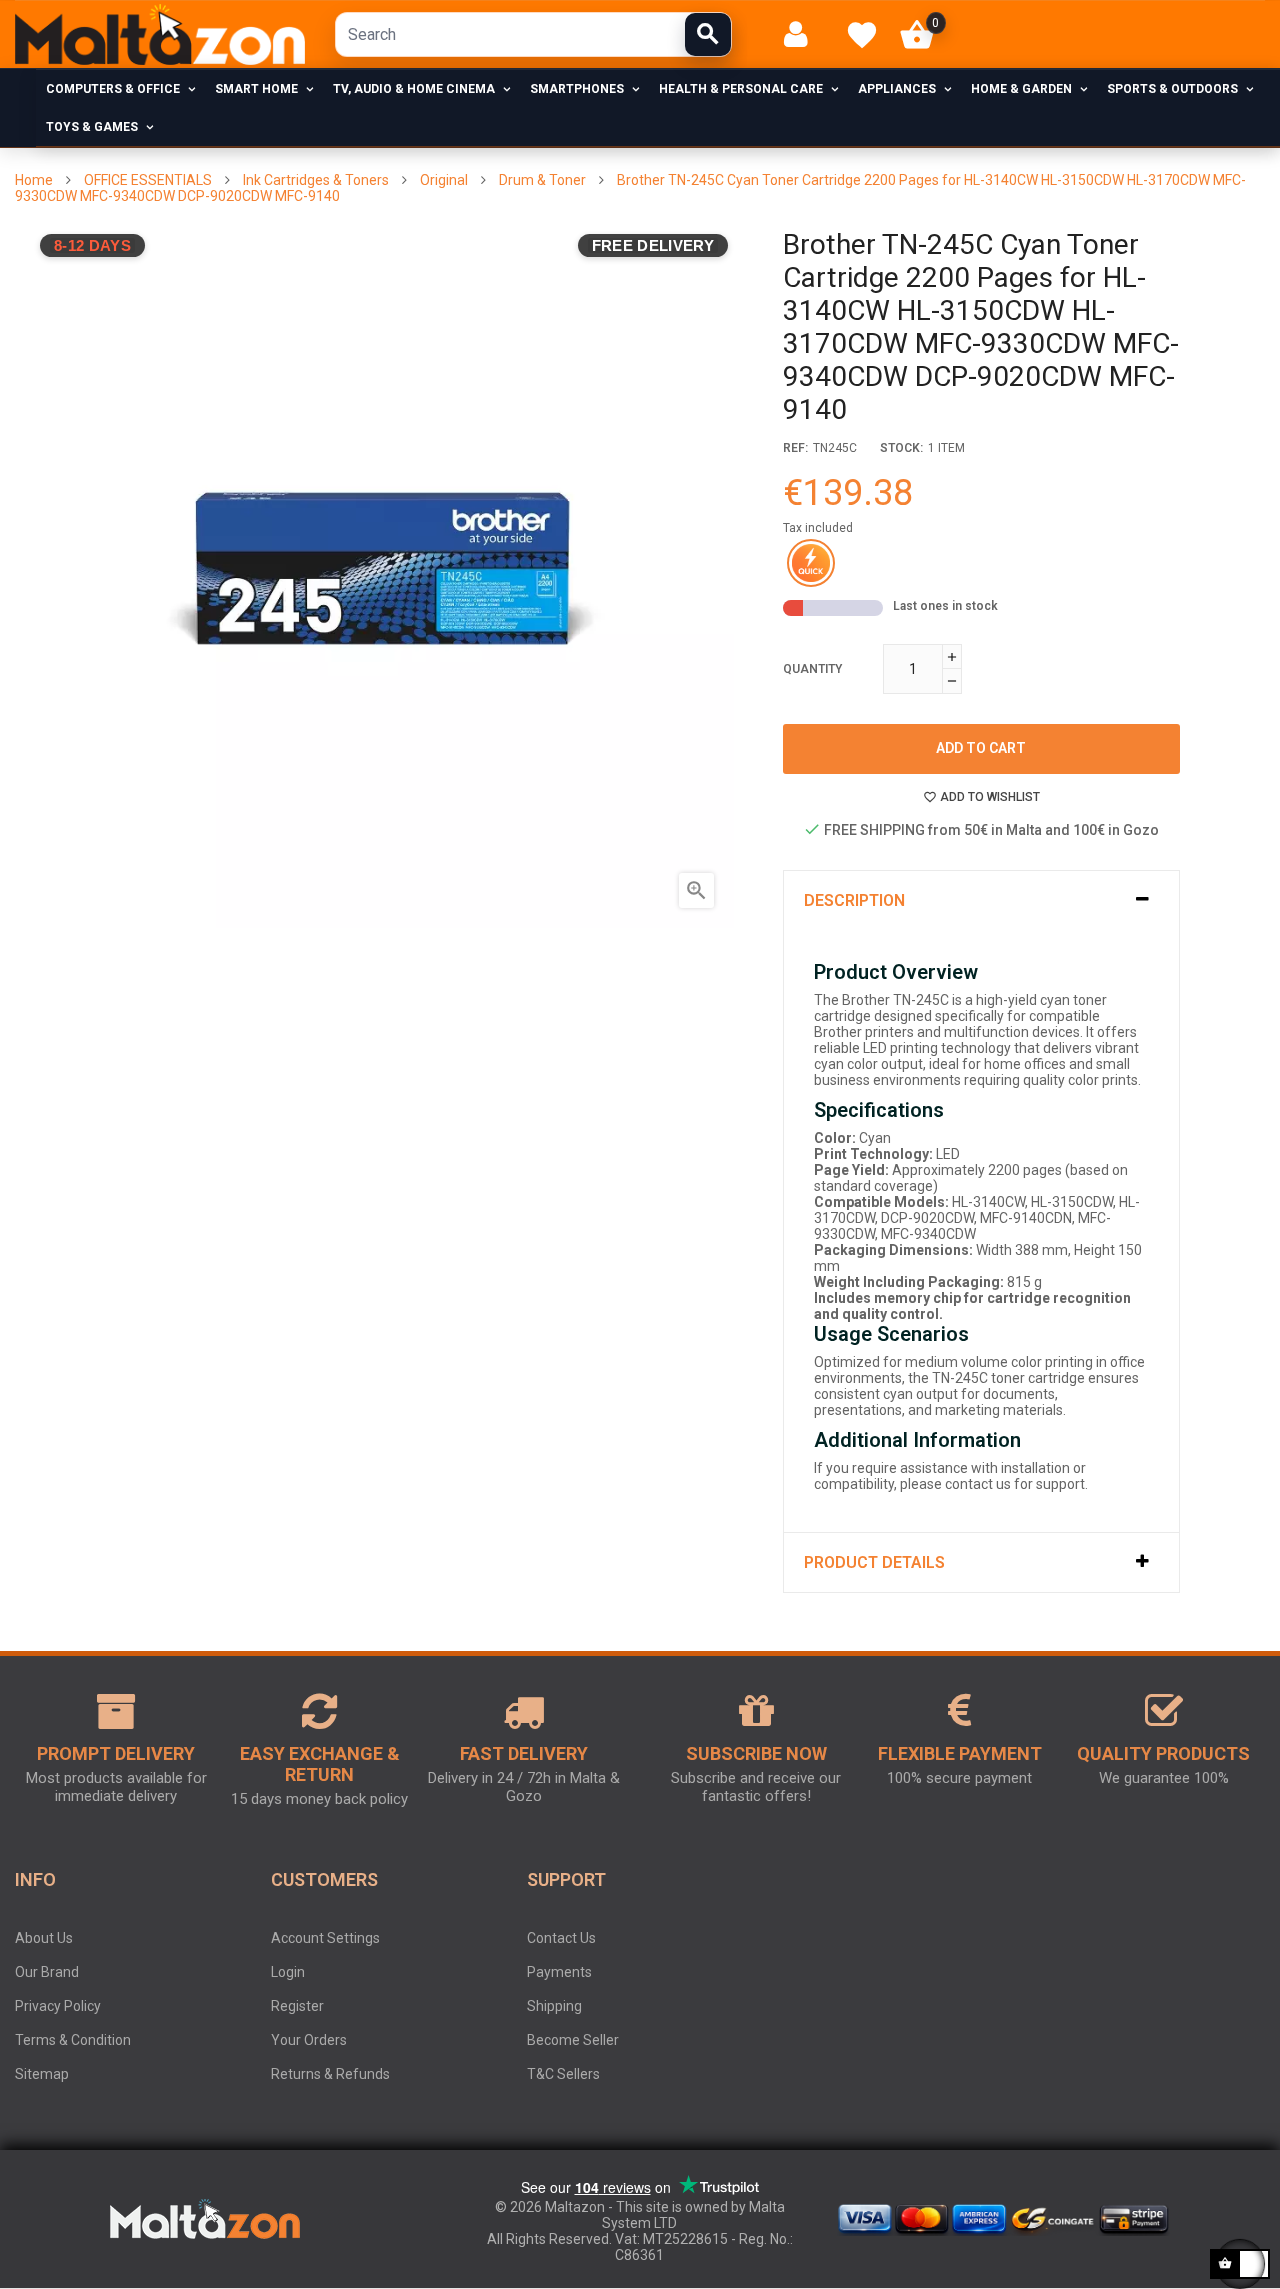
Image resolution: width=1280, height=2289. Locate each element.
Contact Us (561, 1938)
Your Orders (309, 2040)
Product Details (874, 1562)
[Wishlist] (862, 35)
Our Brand (47, 1972)
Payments (559, 1972)
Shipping (554, 2006)
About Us (44, 1938)
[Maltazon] (160, 35)
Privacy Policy (58, 2006)
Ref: (795, 448)
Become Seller (573, 2040)
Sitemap (42, 2074)
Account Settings (325, 1938)
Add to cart (981, 748)
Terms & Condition (73, 2040)
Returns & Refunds (330, 2074)
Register (297, 2006)
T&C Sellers (563, 2074)
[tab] (981, 900)
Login (288, 1972)
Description (854, 900)
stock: (901, 448)
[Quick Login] (804, 34)
